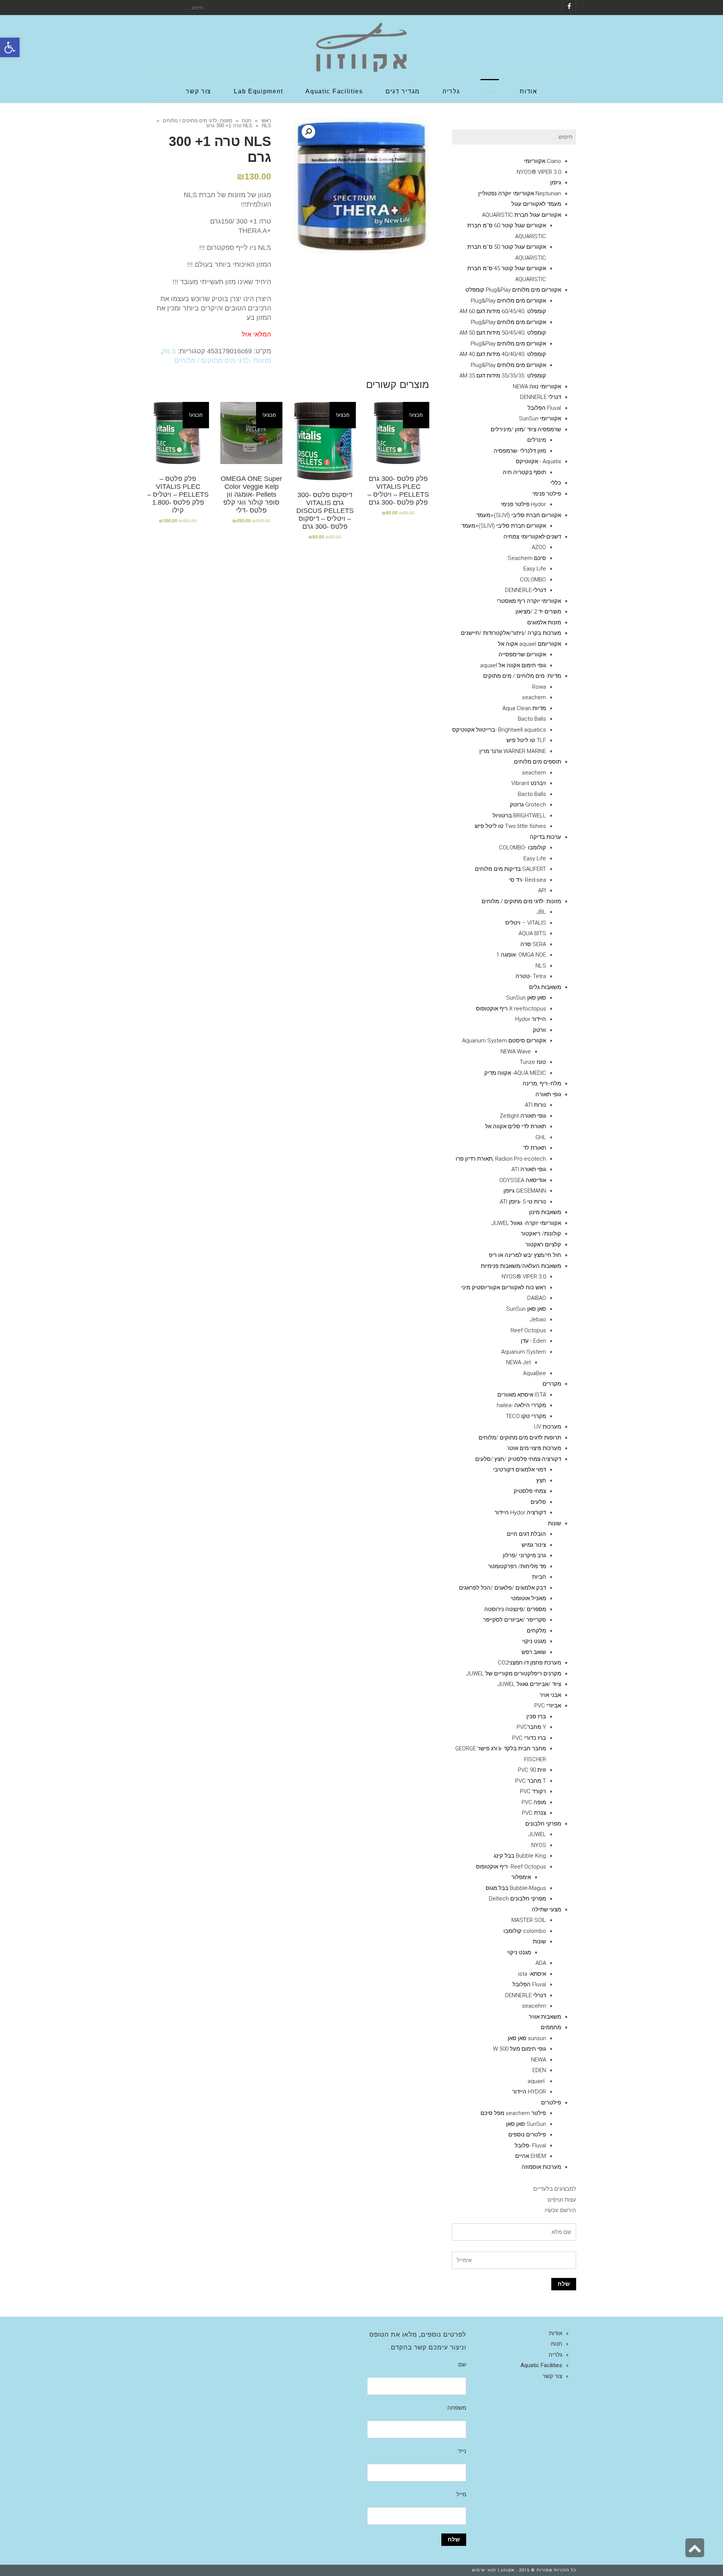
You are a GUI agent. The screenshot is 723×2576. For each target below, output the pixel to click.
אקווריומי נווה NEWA (537, 386)
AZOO (539, 547)
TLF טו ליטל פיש (526, 740)
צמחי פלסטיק (530, 1491)
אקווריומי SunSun (540, 418)
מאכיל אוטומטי (528, 1598)
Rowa (539, 687)
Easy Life (535, 569)
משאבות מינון (545, 1212)
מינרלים (537, 440)
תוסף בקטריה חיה (524, 472)
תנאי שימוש (484, 2570)
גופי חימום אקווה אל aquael (513, 665)
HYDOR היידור (529, 2092)
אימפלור (521, 1877)
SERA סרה (533, 944)
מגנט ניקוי (534, 1641)
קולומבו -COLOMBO (522, 848)
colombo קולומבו (525, 1931)
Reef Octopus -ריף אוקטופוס (511, 1867)
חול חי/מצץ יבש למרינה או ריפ (525, 1255)
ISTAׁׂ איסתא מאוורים (522, 1395)
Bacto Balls (532, 719)
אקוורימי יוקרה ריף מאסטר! (529, 601)
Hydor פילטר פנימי (523, 504)
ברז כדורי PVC (529, 1738)
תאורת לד (535, 1148)
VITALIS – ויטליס (526, 923)
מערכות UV (548, 1427)
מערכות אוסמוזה (541, 2167)
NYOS (539, 1845)
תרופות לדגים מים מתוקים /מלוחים (520, 1438)
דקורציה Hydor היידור (520, 1512)
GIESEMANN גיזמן (525, 1191)
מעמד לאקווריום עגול (536, 204)
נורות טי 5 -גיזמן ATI (523, 1202)
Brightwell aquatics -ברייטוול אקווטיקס (499, 730)
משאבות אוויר (545, 2017)
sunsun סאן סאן (527, 2038)
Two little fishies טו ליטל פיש (510, 826)
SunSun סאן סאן (526, 2124)
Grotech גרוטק (528, 805)
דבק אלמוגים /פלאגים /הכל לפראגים (503, 1588)
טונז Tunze (533, 1062)
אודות (556, 2333)
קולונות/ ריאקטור (541, 1234)
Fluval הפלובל (544, 408)
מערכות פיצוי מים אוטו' (534, 1448)
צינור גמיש (534, 1545)
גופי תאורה (548, 1094)
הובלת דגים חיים (526, 1534)
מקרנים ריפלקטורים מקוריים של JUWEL (514, 1674)
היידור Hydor (531, 1019)
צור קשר (552, 2376)
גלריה (555, 2355)
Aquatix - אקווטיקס (538, 461)
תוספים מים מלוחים (538, 762)
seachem (534, 697)
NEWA (538, 2060)
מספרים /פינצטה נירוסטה (515, 1609)
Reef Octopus (528, 1330)
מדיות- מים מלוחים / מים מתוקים (522, 676)
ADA (541, 1963)
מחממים (551, 2027)
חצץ (541, 1480)
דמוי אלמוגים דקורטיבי (519, 1470)
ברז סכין (536, 1716)
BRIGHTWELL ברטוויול (519, 816)
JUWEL (537, 1834)
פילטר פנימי (547, 494)
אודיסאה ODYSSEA (523, 1180)
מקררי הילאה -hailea (521, 1405)
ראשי (266, 121)
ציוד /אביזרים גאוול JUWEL (529, 1684)
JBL (541, 912)
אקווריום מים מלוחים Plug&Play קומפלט (513, 290)
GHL (541, 1137)
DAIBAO (537, 1298)
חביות (539, 1577)
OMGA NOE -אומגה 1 (521, 955)
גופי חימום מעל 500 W (519, 2049)
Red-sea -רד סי (528, 880)
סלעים (538, 1502)
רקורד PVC (533, 1791)
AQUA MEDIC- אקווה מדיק (515, 1073)
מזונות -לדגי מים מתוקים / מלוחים (198, 121)
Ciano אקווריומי (543, 161)
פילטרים (551, 2103)
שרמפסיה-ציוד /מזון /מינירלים (526, 429)
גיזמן (556, 183)
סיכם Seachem (527, 558)
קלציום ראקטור (543, 1245)
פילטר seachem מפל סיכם (513, 2113)
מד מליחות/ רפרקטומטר (517, 1566)
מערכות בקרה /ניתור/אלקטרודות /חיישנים (511, 633)
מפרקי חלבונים (543, 1824)
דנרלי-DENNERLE (525, 590)
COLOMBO (533, 580)
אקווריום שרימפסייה (522, 654)
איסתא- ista (532, 1974)
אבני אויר (550, 1695)
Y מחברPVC (531, 1727)
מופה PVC (534, 1802)
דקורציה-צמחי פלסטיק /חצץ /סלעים (518, 1459)
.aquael (537, 2081)
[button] (10, 47)
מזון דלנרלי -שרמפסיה (520, 451)
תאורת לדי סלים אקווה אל (516, 1126)
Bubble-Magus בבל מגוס (516, 1888)
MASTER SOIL (529, 1920)
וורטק (539, 1030)
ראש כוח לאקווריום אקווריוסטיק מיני (504, 1287)
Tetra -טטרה (531, 976)
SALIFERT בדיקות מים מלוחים (510, 869)
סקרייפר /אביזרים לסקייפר (515, 1620)
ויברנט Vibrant (529, 783)
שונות (554, 1523)
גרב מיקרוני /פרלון (524, 1555)
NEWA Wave (516, 1051)
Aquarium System (524, 1352)
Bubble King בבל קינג (520, 1856)
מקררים (552, 1384)
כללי (556, 483)
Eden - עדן (533, 1341)
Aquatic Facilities (541, 2365)
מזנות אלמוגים (544, 622)
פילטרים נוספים (527, 2135)
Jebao (538, 1319)
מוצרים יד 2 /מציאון (538, 612)
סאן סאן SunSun (526, 998)
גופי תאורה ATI (529, 1169)
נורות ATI (535, 1105)
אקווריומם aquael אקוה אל (529, 644)
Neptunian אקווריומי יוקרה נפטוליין (520, 193)
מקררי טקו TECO (526, 1416)
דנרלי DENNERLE (541, 397)
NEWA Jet (519, 1362)
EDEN (539, 2070)
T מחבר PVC (531, 1781)
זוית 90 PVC (532, 1770)
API (542, 890)
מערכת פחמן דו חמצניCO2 (529, 1663)
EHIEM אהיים (531, 2156)
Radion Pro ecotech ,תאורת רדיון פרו (501, 1159)
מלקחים (536, 1631)
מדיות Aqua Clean (524, 708)
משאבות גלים (545, 987)
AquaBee (535, 1373)
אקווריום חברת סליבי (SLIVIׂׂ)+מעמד (519, 515)
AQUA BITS (532, 933)
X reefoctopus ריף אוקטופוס (511, 1009)
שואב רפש (534, 1652)
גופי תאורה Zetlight (523, 1116)
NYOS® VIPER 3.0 (539, 172)
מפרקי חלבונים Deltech (517, 1899)
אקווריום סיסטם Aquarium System (504, 1041)
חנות (247, 121)
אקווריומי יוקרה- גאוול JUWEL (526, 1223)
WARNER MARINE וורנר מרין (513, 751)
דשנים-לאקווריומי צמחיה (532, 537)
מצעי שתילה (546, 1910)
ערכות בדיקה (545, 837)
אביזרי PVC (548, 1706)
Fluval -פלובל (530, 2145)
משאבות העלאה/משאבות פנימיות (521, 1266)
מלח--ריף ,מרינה (542, 1083)
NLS (248, 126)
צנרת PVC (534, 1813)
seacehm (534, 2006)
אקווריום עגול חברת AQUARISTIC (522, 215)
